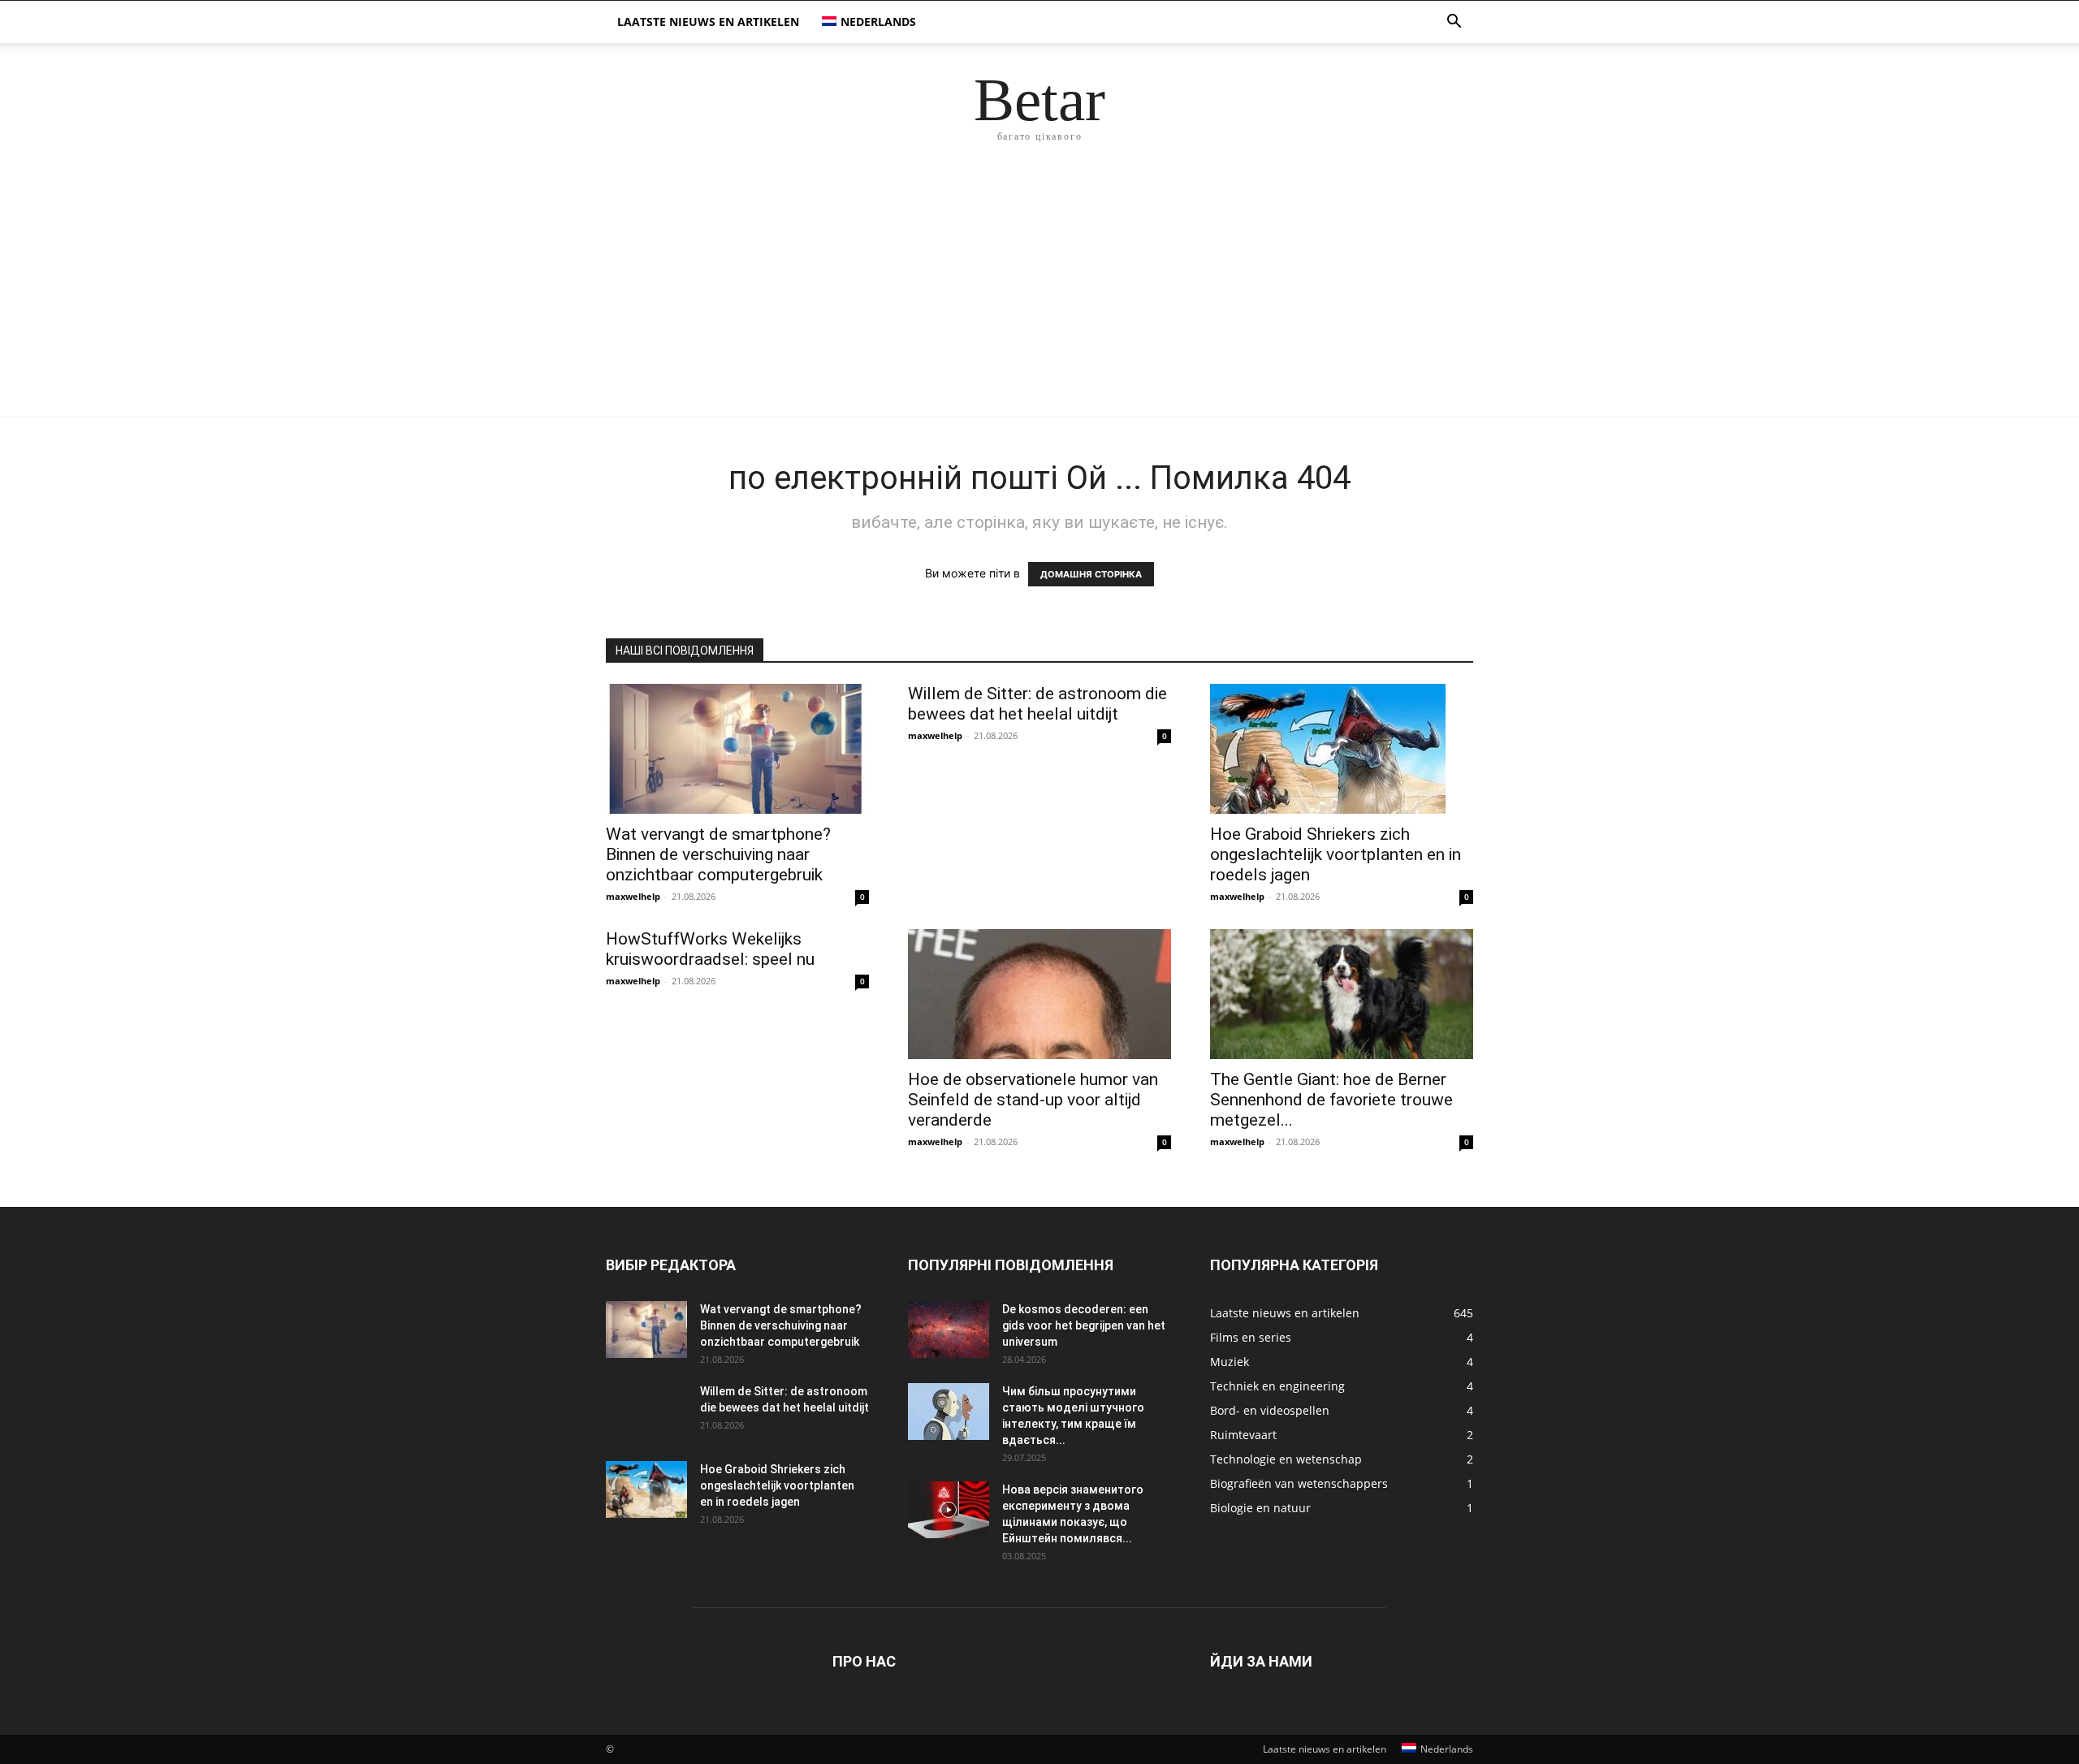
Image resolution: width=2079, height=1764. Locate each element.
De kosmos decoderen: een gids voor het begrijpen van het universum (1084, 1325)
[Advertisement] (1039, 295)
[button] (1454, 23)
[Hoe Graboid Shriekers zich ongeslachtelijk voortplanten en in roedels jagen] (1342, 749)
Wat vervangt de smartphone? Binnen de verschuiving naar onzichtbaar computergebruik (718, 854)
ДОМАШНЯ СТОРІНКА (1091, 574)
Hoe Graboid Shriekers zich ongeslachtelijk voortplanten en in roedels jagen (1336, 854)
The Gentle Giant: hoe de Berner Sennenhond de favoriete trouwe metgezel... (1331, 1100)
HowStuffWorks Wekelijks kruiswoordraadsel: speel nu (710, 949)
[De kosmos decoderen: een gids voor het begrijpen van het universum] (949, 1329)
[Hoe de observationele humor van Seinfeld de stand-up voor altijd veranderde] (1039, 994)
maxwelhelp (633, 896)
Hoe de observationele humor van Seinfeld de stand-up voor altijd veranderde (1033, 1100)
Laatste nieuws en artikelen (708, 22)
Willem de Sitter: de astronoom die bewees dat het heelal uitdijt (1037, 704)
